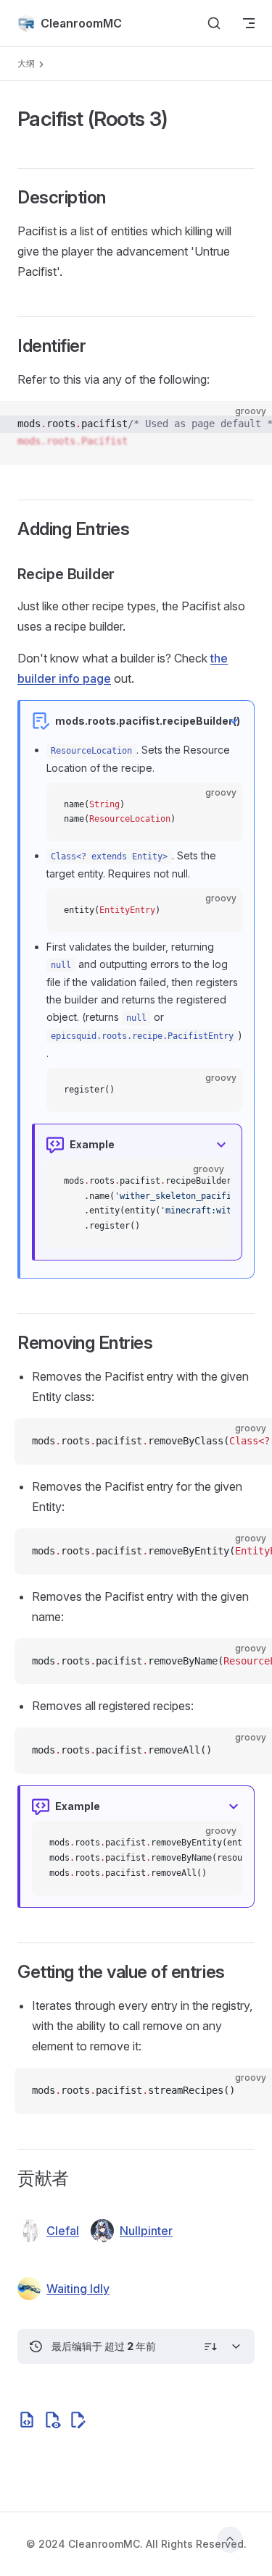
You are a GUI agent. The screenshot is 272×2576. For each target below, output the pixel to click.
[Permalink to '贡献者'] (8, 2179)
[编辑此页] (78, 2420)
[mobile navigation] (249, 23)
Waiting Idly (78, 2289)
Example (92, 1144)
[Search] (214, 23)
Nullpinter (146, 2231)
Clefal (63, 2231)
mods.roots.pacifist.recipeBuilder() (148, 721)
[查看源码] (27, 2420)
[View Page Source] (52, 2420)
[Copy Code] (249, 424)
